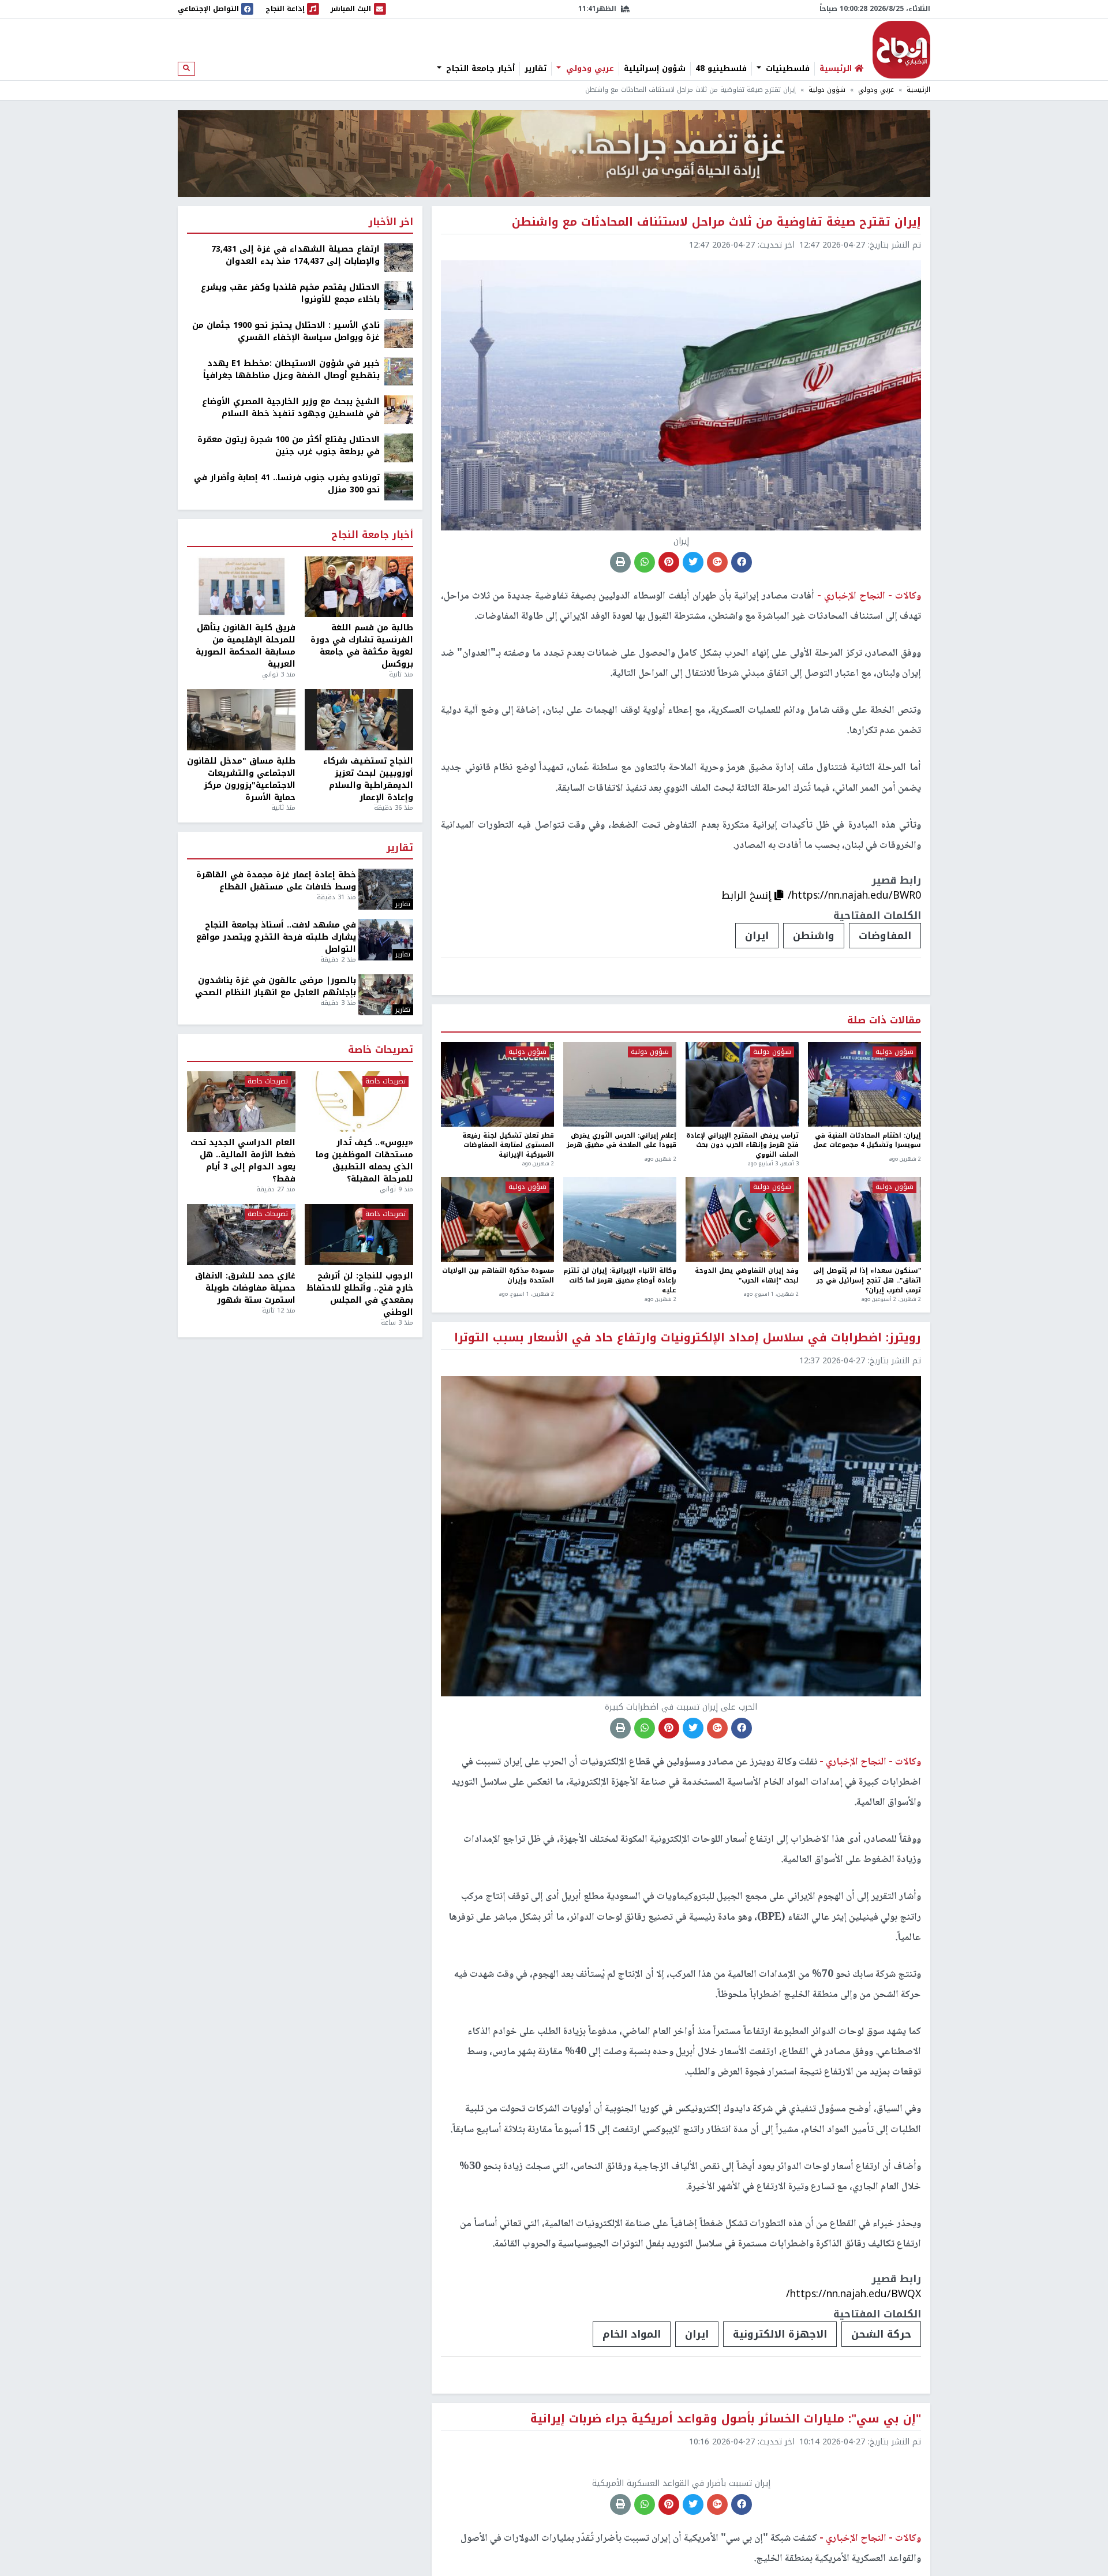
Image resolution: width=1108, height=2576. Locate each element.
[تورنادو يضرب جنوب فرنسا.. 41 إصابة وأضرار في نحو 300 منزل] (399, 486)
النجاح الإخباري (901, 50)
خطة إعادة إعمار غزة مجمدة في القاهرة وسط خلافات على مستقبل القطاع (276, 881)
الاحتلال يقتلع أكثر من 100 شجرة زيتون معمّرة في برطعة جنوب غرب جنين (289, 446)
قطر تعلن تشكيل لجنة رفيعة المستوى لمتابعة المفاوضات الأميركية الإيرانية (508, 1146)
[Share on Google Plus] (717, 562)
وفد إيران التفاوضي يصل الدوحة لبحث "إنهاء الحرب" (747, 1276)
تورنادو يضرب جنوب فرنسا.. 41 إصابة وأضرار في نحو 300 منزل (287, 484)
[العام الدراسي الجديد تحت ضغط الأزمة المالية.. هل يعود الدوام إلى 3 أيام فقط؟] (241, 1102)
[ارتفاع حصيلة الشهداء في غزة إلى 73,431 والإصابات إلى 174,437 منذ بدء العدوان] (399, 257)
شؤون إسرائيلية (655, 69)
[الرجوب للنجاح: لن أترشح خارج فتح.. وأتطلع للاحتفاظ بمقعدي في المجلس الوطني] (359, 1235)
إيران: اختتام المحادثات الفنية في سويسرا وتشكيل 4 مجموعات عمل (867, 1141)
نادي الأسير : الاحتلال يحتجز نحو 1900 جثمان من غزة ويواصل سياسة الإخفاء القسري (286, 331)
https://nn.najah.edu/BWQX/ (854, 2294)
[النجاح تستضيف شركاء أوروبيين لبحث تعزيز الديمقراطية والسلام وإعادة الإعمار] (359, 720)
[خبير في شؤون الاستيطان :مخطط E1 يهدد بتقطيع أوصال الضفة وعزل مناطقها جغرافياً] (399, 371)
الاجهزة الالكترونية (780, 2334)
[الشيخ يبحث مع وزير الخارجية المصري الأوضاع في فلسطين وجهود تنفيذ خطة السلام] (399, 410)
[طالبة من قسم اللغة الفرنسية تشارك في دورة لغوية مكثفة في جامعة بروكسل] (359, 587)
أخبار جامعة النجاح (479, 69)
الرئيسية (918, 90)
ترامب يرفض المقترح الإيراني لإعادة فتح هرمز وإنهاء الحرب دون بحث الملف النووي (742, 1146)
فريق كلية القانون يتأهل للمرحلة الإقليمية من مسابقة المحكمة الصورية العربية (246, 646)
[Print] (620, 562)
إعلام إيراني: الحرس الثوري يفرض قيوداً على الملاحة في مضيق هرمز (622, 1141)
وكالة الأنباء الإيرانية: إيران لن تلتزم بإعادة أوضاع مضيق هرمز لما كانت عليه (620, 1281)
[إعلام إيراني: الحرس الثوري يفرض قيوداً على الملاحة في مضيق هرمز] (620, 1084)
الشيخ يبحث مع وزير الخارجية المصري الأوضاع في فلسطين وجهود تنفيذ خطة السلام (291, 407)
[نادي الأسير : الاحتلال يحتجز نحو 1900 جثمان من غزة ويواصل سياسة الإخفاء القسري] (399, 333)
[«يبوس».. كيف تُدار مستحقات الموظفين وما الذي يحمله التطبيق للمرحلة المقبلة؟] (359, 1102)
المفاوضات (885, 936)
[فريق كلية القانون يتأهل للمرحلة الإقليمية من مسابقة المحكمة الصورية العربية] (241, 587)
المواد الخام (632, 2334)
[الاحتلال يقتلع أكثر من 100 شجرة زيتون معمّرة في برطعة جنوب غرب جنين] (399, 448)
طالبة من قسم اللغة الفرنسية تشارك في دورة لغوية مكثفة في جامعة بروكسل (362, 646)
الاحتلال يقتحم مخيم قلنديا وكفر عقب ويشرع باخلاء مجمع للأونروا (290, 293)
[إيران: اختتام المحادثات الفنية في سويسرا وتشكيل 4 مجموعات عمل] (864, 1084)
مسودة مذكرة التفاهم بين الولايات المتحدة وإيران (498, 1276)
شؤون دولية (827, 90)
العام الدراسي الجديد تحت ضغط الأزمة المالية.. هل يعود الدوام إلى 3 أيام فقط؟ (243, 1161)
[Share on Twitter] (693, 562)
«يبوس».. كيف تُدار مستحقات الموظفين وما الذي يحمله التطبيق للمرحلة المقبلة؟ (364, 1161)
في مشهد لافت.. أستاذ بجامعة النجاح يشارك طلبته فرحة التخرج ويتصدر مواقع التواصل (276, 937)
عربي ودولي (589, 69)
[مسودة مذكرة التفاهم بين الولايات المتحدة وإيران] (497, 1219)
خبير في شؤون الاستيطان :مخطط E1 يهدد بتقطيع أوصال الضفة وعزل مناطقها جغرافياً (291, 369)
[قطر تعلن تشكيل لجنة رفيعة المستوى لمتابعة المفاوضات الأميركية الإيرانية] (497, 1084)
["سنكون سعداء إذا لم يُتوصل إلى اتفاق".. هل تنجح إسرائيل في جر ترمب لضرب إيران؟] (864, 1219)
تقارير (536, 69)
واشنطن (814, 936)
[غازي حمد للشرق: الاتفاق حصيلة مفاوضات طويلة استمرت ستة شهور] (241, 1235)
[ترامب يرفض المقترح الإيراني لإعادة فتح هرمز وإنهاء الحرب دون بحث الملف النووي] (742, 1084)
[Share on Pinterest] (669, 562)
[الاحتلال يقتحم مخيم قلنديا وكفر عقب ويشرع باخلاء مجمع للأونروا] (399, 295)
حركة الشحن (881, 2334)
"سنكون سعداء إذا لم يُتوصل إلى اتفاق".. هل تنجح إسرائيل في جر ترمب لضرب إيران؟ (867, 1281)
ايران (757, 936)
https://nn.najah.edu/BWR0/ (854, 895)
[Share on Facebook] (742, 562)
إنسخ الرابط (748, 895)
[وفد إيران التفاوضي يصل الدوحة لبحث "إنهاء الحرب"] (742, 1219)
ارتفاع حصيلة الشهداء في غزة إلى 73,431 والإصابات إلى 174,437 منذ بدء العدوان (295, 255)
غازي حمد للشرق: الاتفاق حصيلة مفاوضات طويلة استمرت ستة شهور (245, 1288)
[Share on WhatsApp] (645, 562)
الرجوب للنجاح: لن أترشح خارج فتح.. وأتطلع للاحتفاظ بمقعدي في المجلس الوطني (360, 1294)
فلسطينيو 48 (721, 69)
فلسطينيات (786, 69)
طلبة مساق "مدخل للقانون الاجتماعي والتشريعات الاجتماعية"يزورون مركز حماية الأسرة (241, 779)
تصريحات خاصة (381, 1050)
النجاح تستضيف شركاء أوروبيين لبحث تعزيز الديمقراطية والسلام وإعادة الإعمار (368, 779)
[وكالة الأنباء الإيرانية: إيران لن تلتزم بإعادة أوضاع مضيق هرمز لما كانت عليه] (620, 1219)
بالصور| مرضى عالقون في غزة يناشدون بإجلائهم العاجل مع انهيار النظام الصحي (276, 986)
